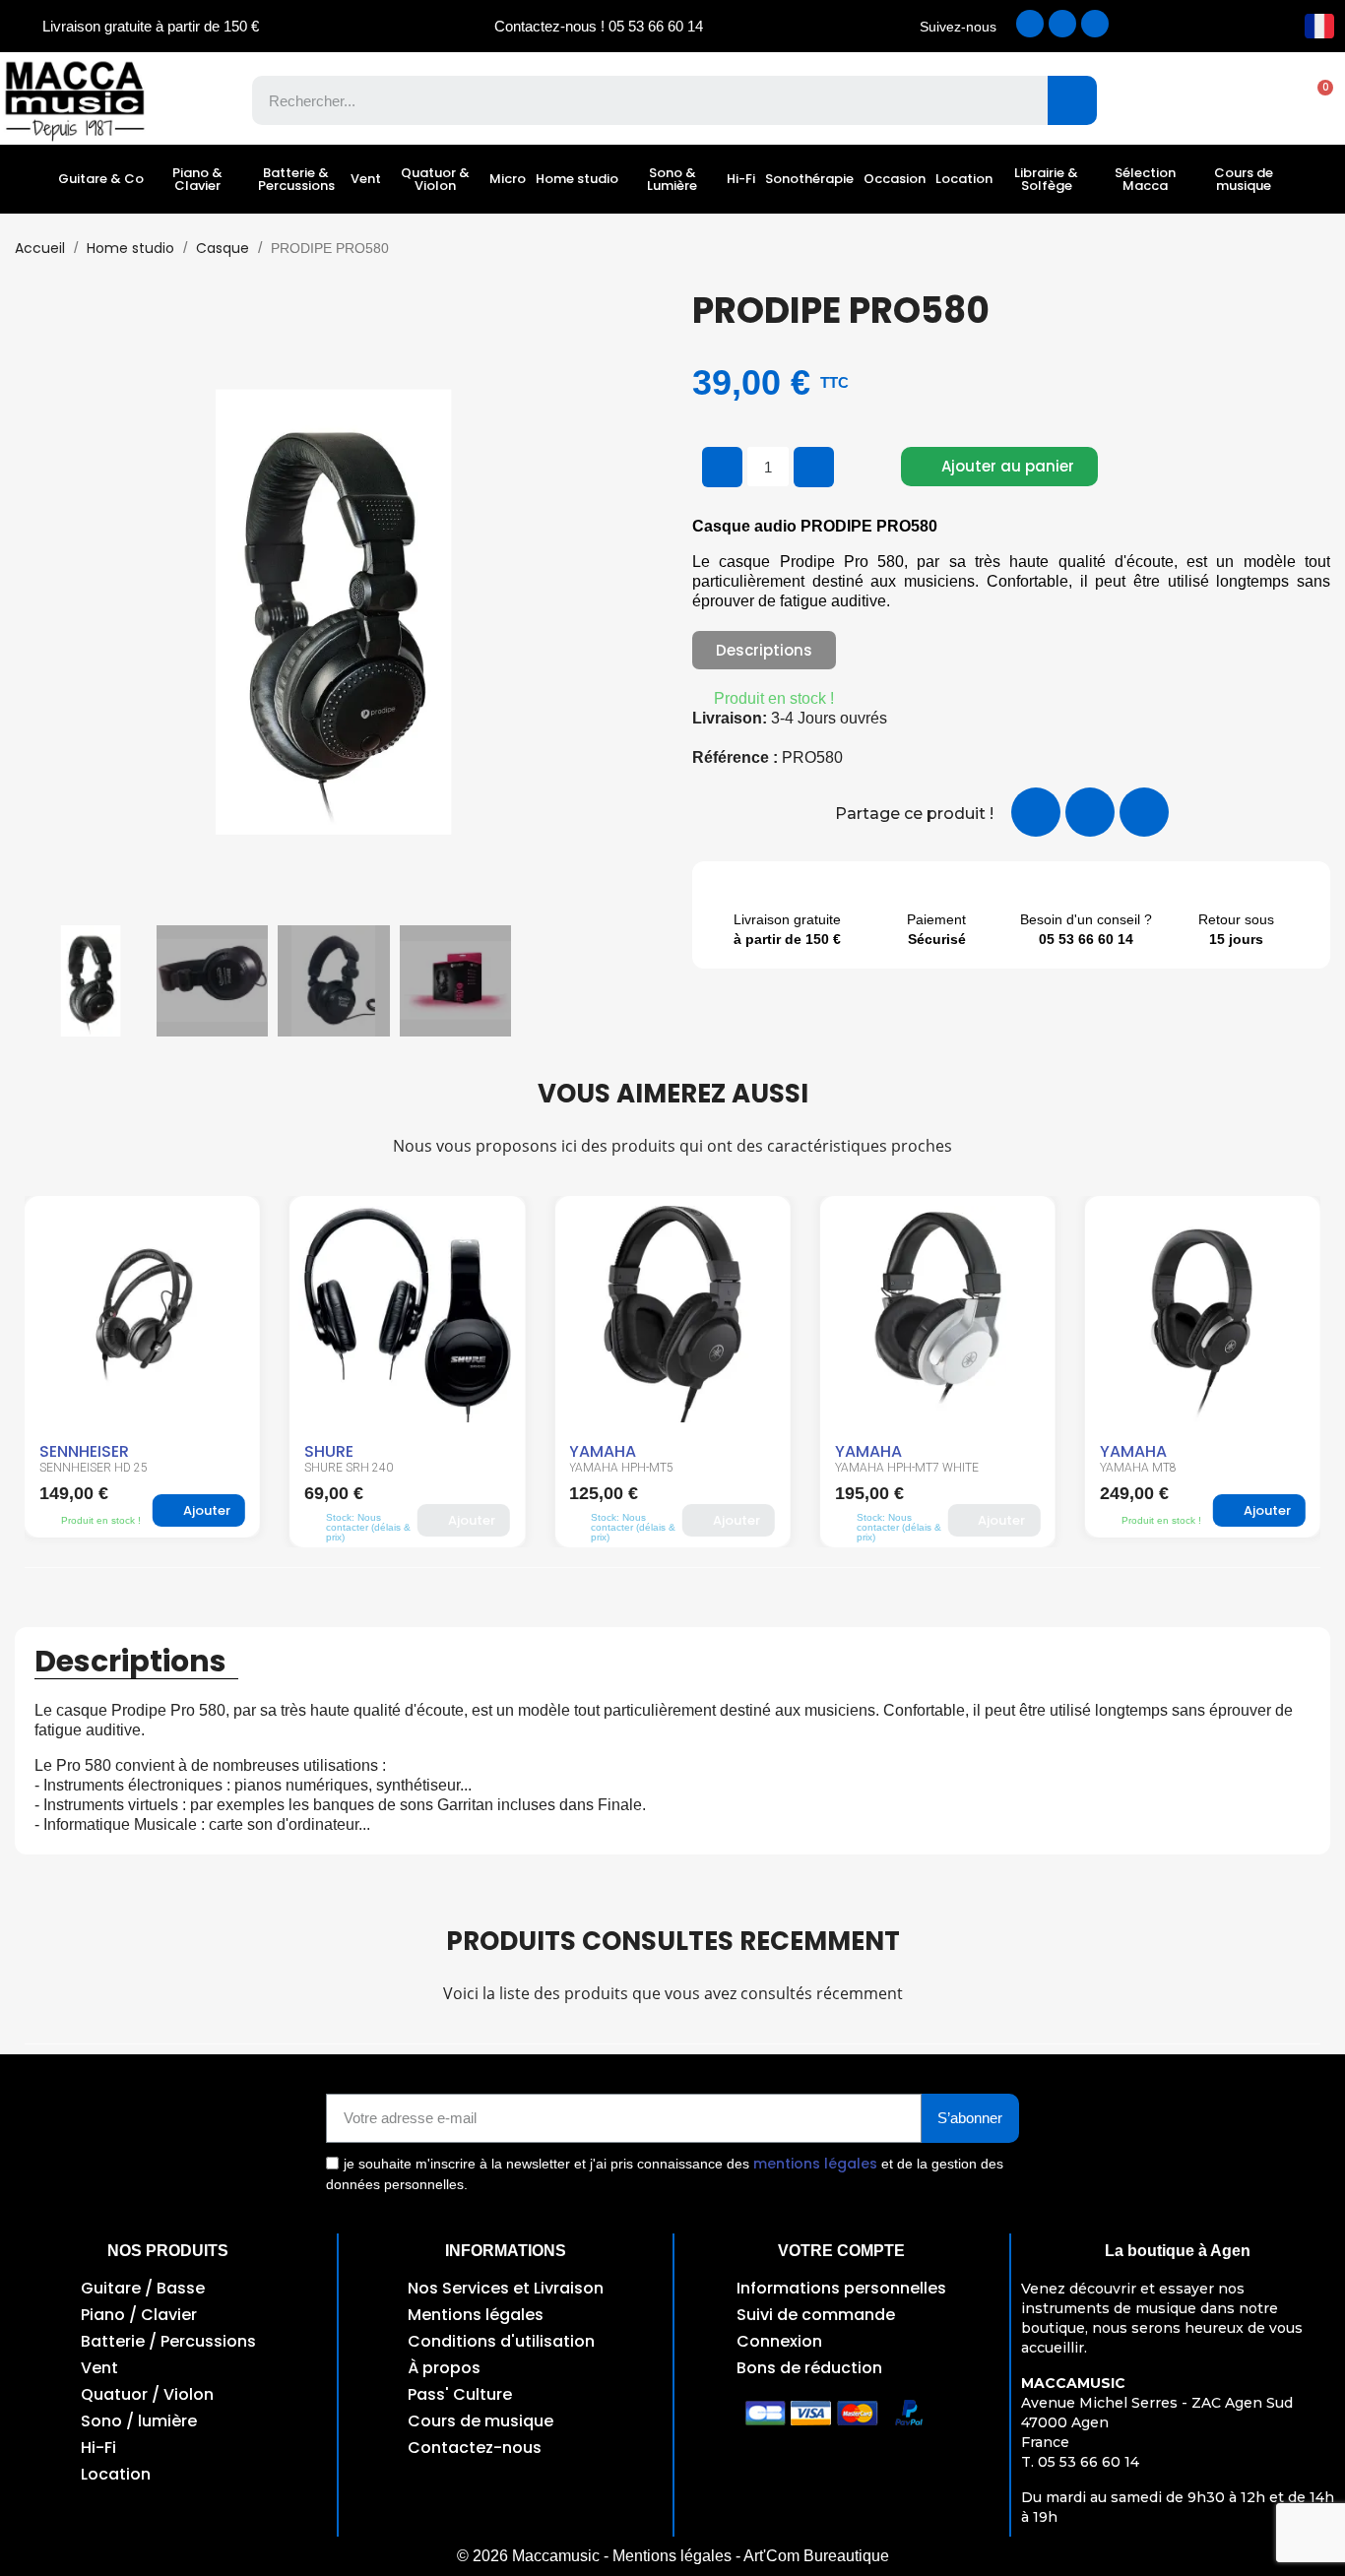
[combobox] (636, 100)
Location (964, 179)
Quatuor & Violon (435, 179)
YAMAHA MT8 (873, 1468)
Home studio (577, 179)
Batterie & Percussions (296, 179)
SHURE (64, 1451)
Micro (508, 179)
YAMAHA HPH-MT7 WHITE (641, 1468)
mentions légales (815, 2164)
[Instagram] (1062, 24)
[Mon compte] (1247, 100)
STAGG (1128, 1451)
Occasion (895, 179)
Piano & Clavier (197, 179)
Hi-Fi (741, 179)
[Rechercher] (1072, 100)
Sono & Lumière (672, 179)
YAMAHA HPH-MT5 (356, 1468)
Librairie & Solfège (1046, 179)
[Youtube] (1095, 24)
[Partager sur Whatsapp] (1144, 812)
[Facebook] (1030, 24)
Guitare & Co (101, 179)
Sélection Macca (1145, 179)
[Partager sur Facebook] (1036, 812)
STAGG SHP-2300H (1152, 1468)
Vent (366, 179)
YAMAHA (338, 1451)
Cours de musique (1244, 179)
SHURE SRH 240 (84, 1468)
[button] (1315, 100)
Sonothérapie (809, 179)
